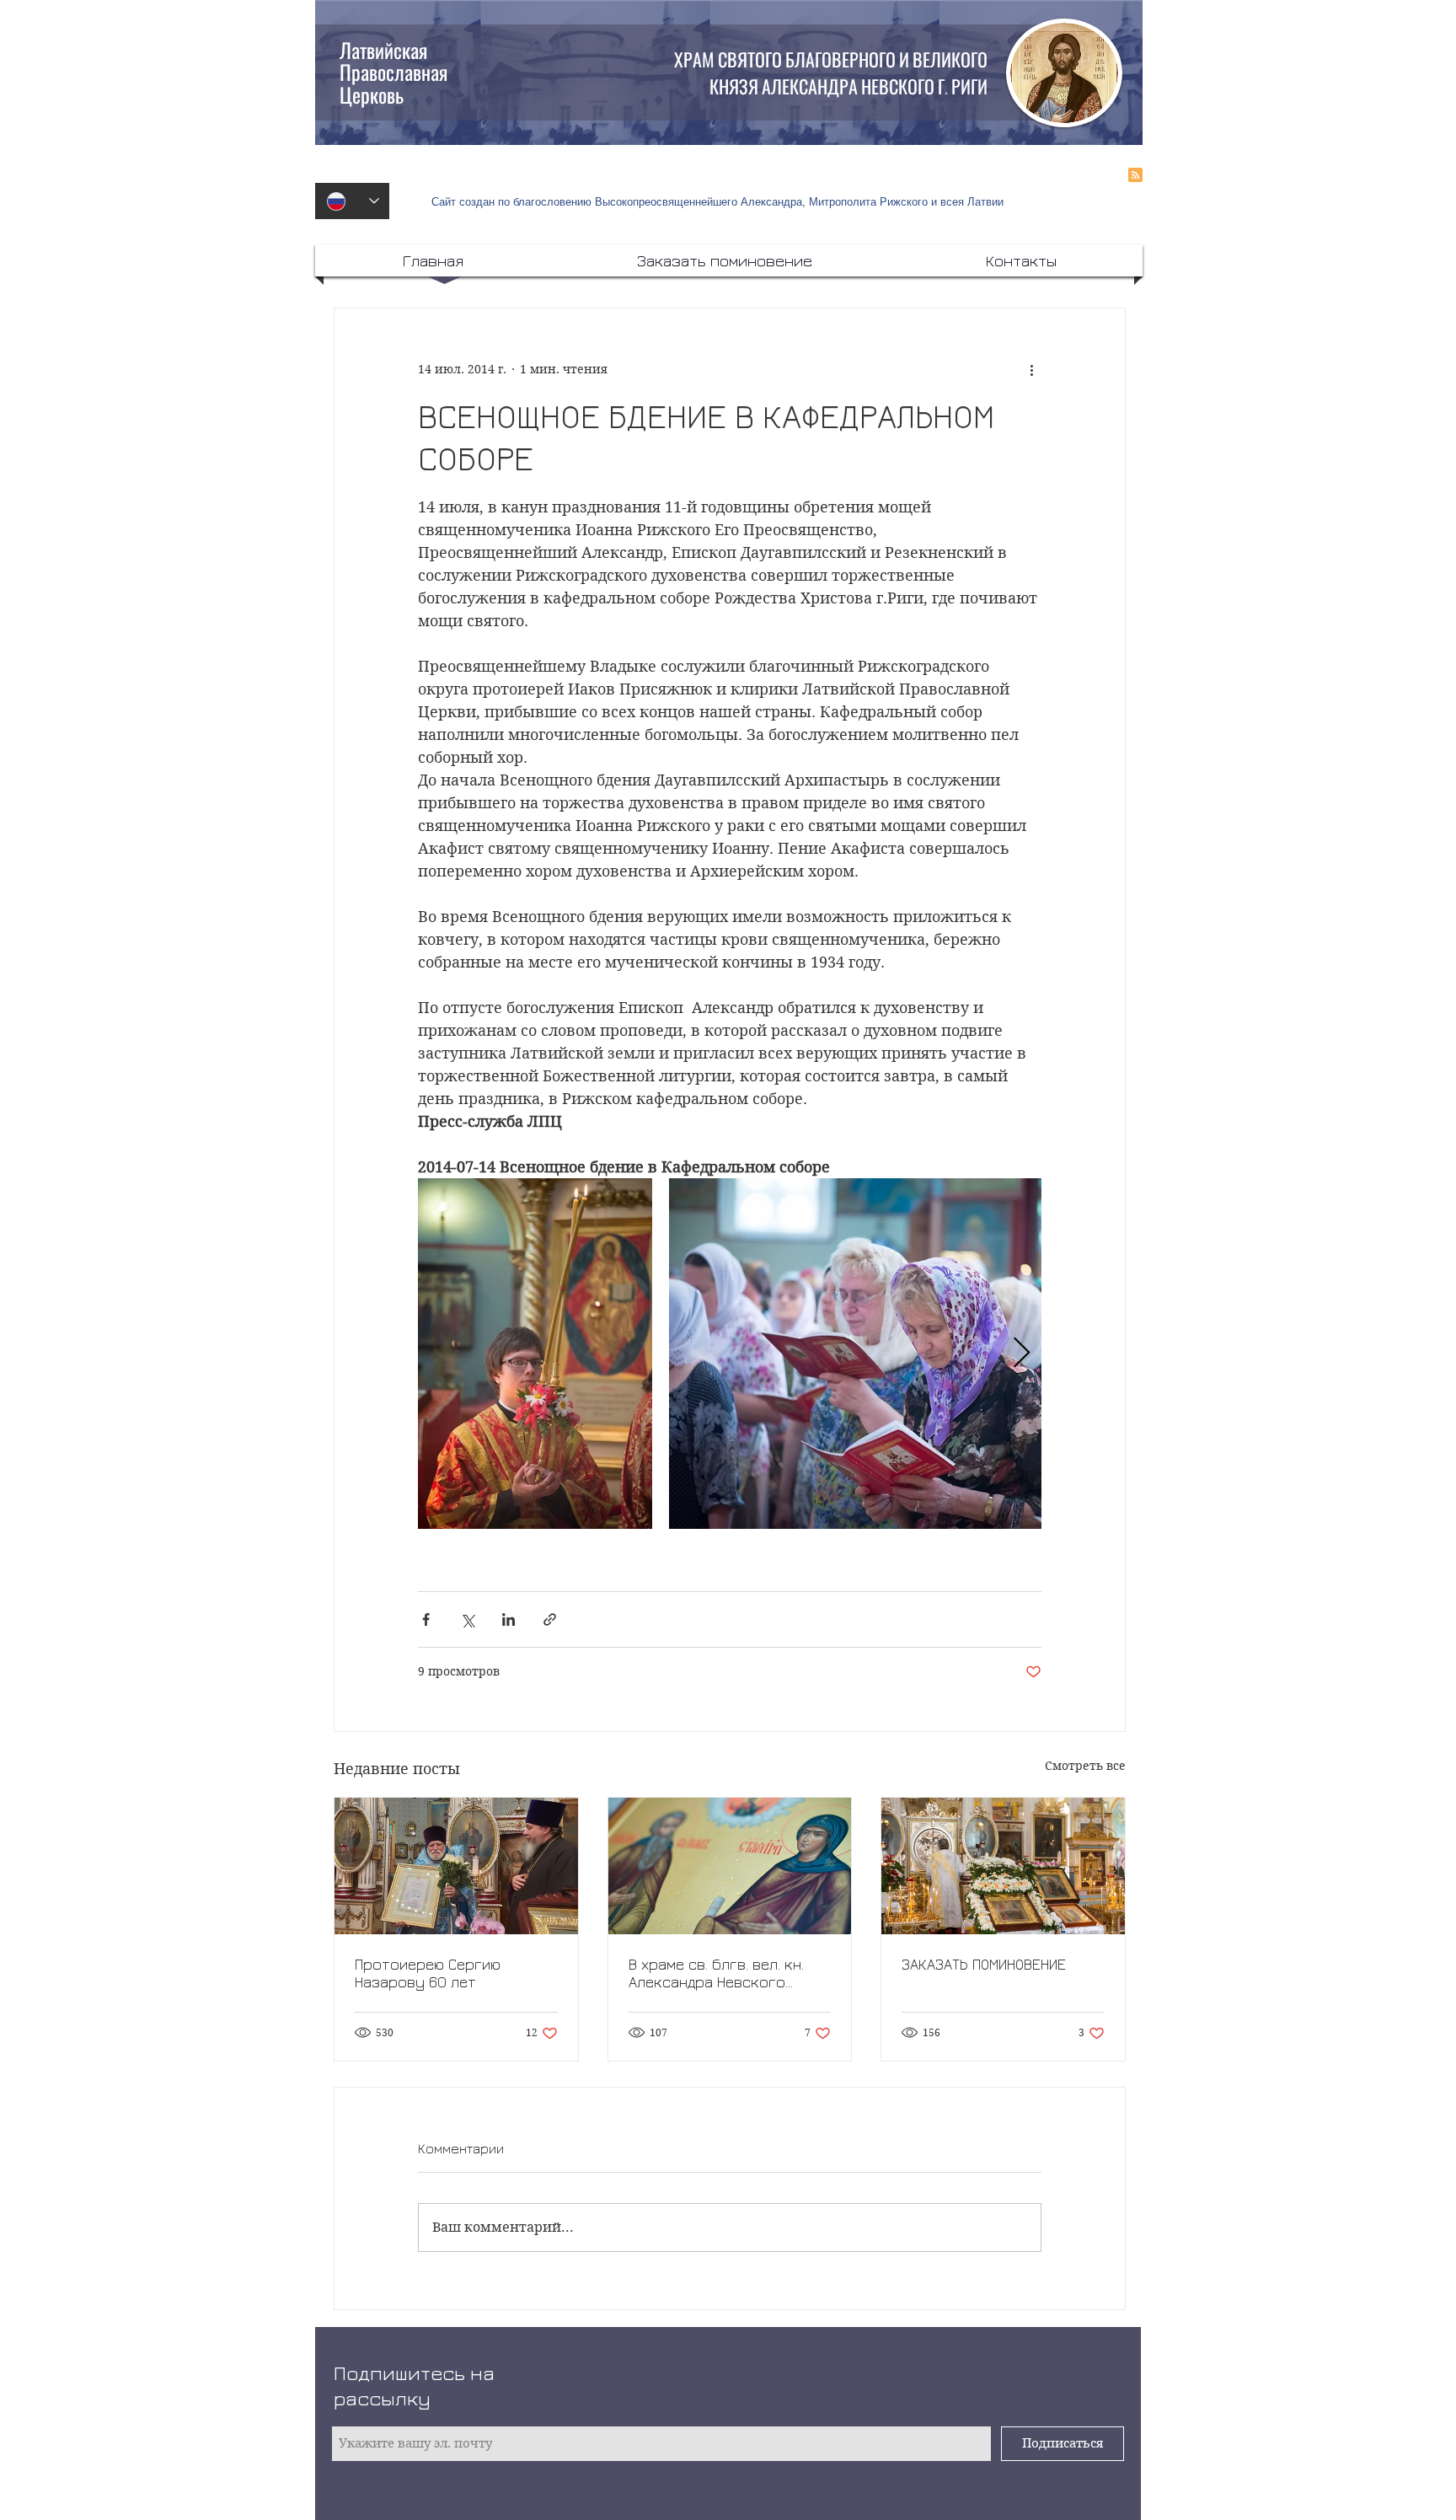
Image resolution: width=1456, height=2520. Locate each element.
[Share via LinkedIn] (509, 1619)
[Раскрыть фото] (535, 1354)
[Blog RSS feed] (1135, 176)
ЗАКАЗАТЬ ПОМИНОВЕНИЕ (984, 1964)
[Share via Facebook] (426, 1619)
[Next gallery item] (1022, 1354)
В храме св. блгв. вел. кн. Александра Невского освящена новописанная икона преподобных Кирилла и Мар (716, 1973)
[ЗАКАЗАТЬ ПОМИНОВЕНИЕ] (1003, 1866)
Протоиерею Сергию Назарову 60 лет (428, 1973)
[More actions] (1031, 369)
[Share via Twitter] (467, 1619)
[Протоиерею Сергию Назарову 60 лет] (456, 1866)
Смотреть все (1085, 1766)
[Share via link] (550, 1619)
